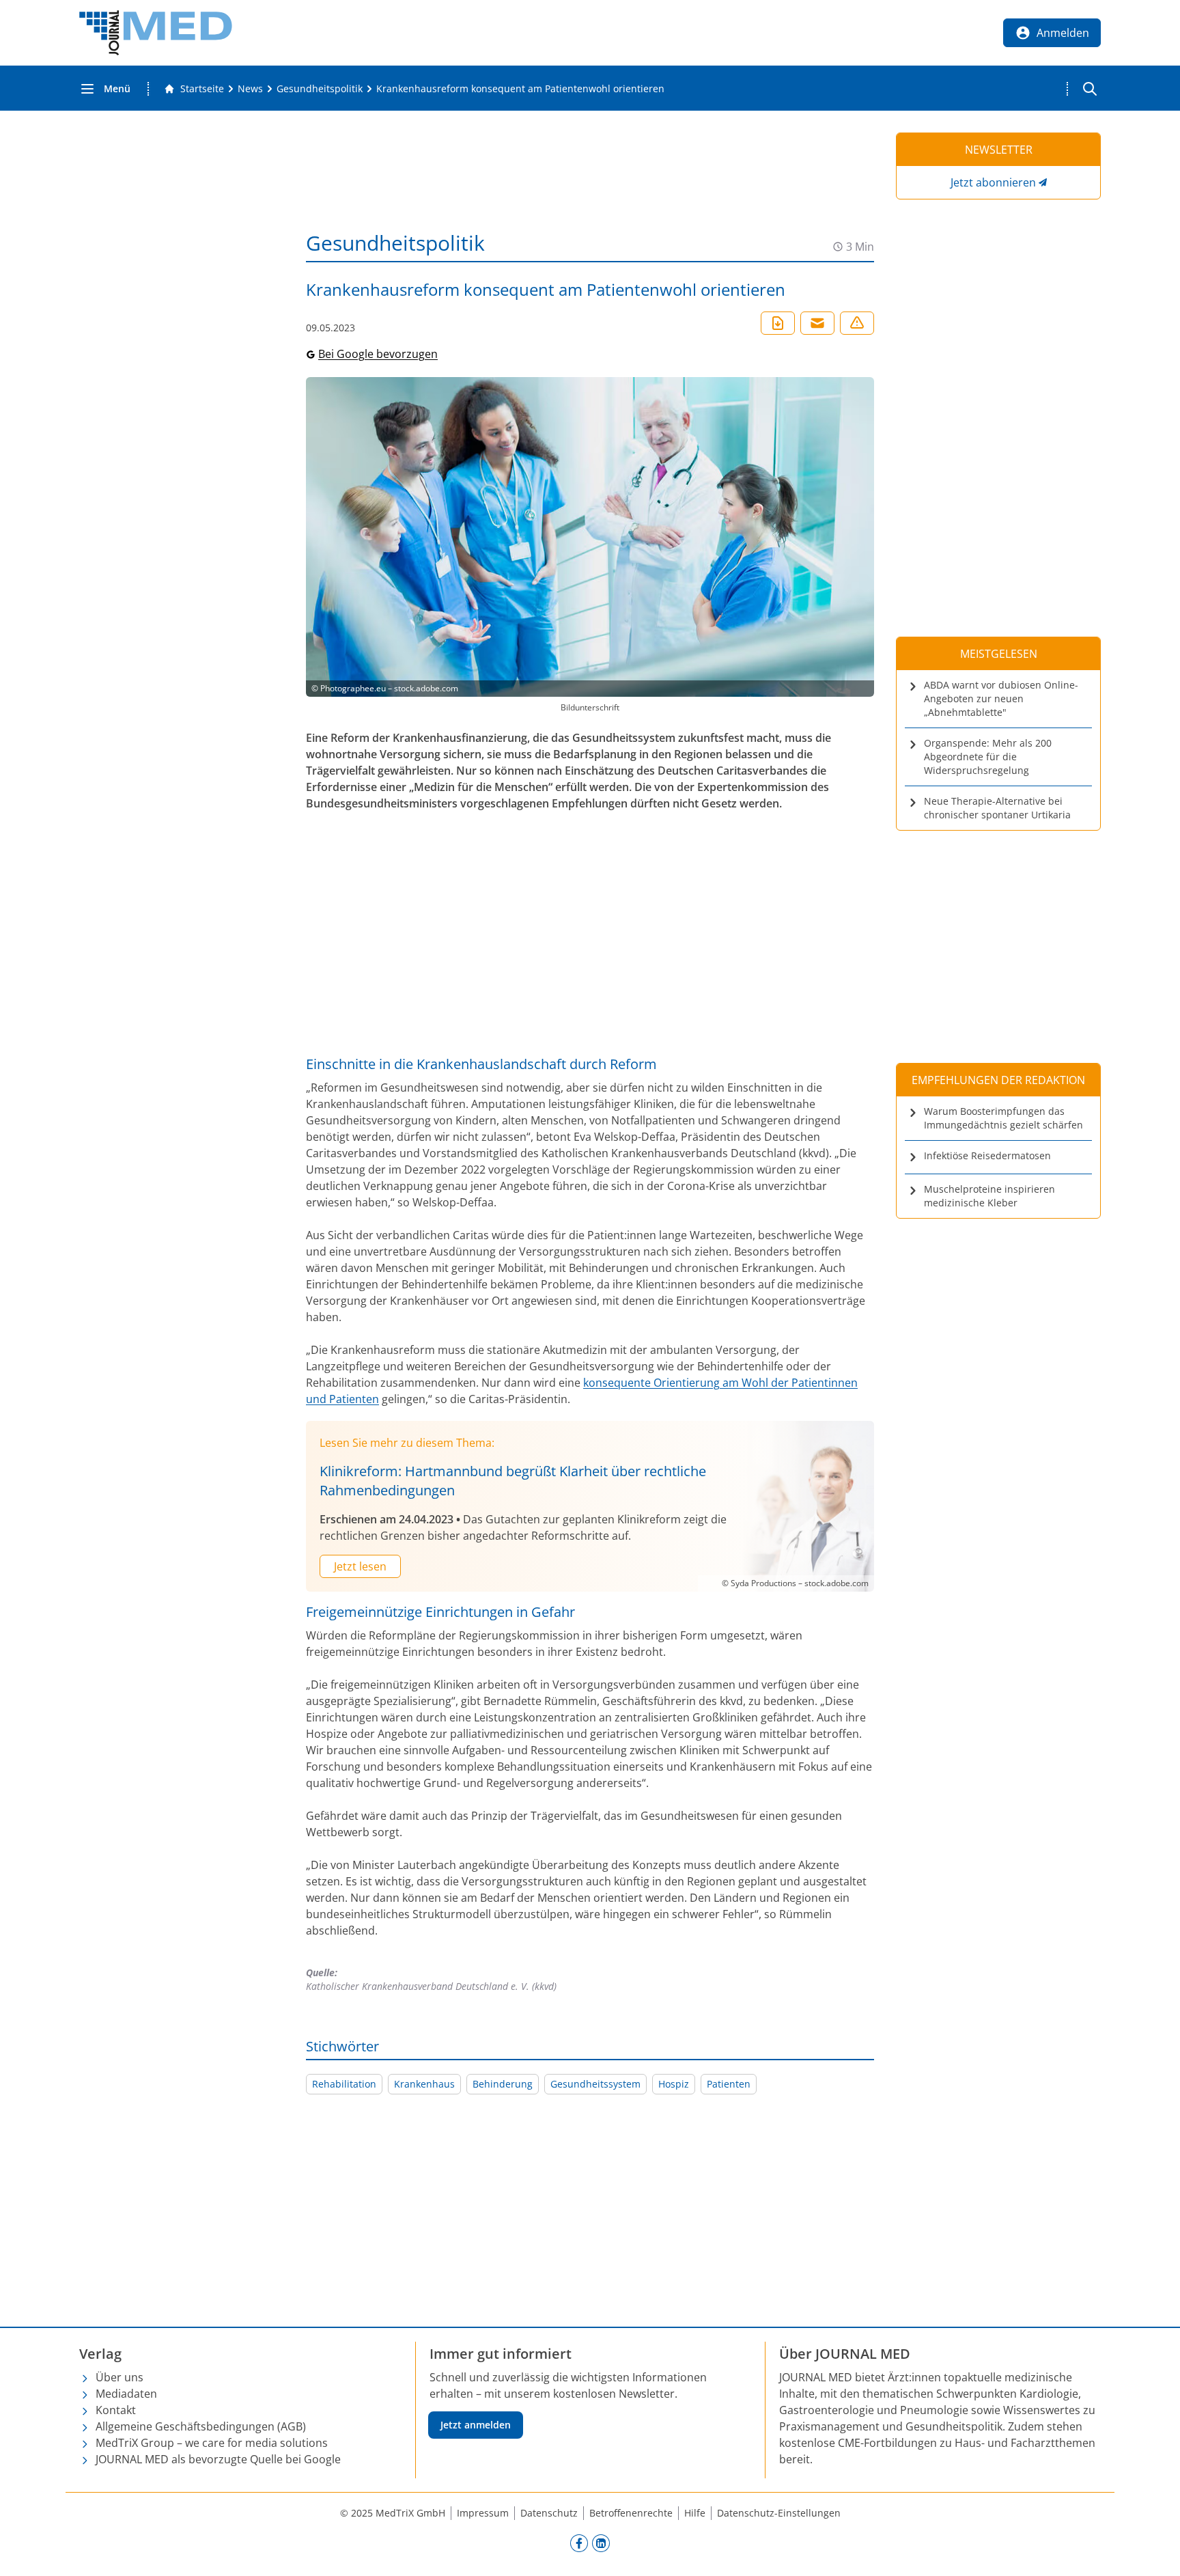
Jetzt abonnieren (993, 182)
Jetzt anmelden (476, 2425)
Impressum (483, 2513)
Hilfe (695, 2513)
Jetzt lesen (360, 1566)
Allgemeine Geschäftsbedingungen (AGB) (201, 2426)
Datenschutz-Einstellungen (779, 2513)
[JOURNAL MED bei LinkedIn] (601, 2543)
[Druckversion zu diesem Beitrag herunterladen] (778, 323)
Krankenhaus (424, 2084)
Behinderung (503, 2084)
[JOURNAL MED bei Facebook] (579, 2543)
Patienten (729, 2084)
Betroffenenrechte (631, 2513)
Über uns (120, 2377)
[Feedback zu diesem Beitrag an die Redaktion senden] (857, 323)
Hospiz (674, 2084)
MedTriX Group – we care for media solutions (212, 2443)
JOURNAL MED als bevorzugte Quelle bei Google (218, 2459)
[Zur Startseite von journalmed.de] (156, 33)
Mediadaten (126, 2394)
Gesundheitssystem (595, 2084)
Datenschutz (549, 2513)
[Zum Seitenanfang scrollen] (1155, 2551)
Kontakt (116, 2410)
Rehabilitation (344, 2084)
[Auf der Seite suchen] (1090, 89)
